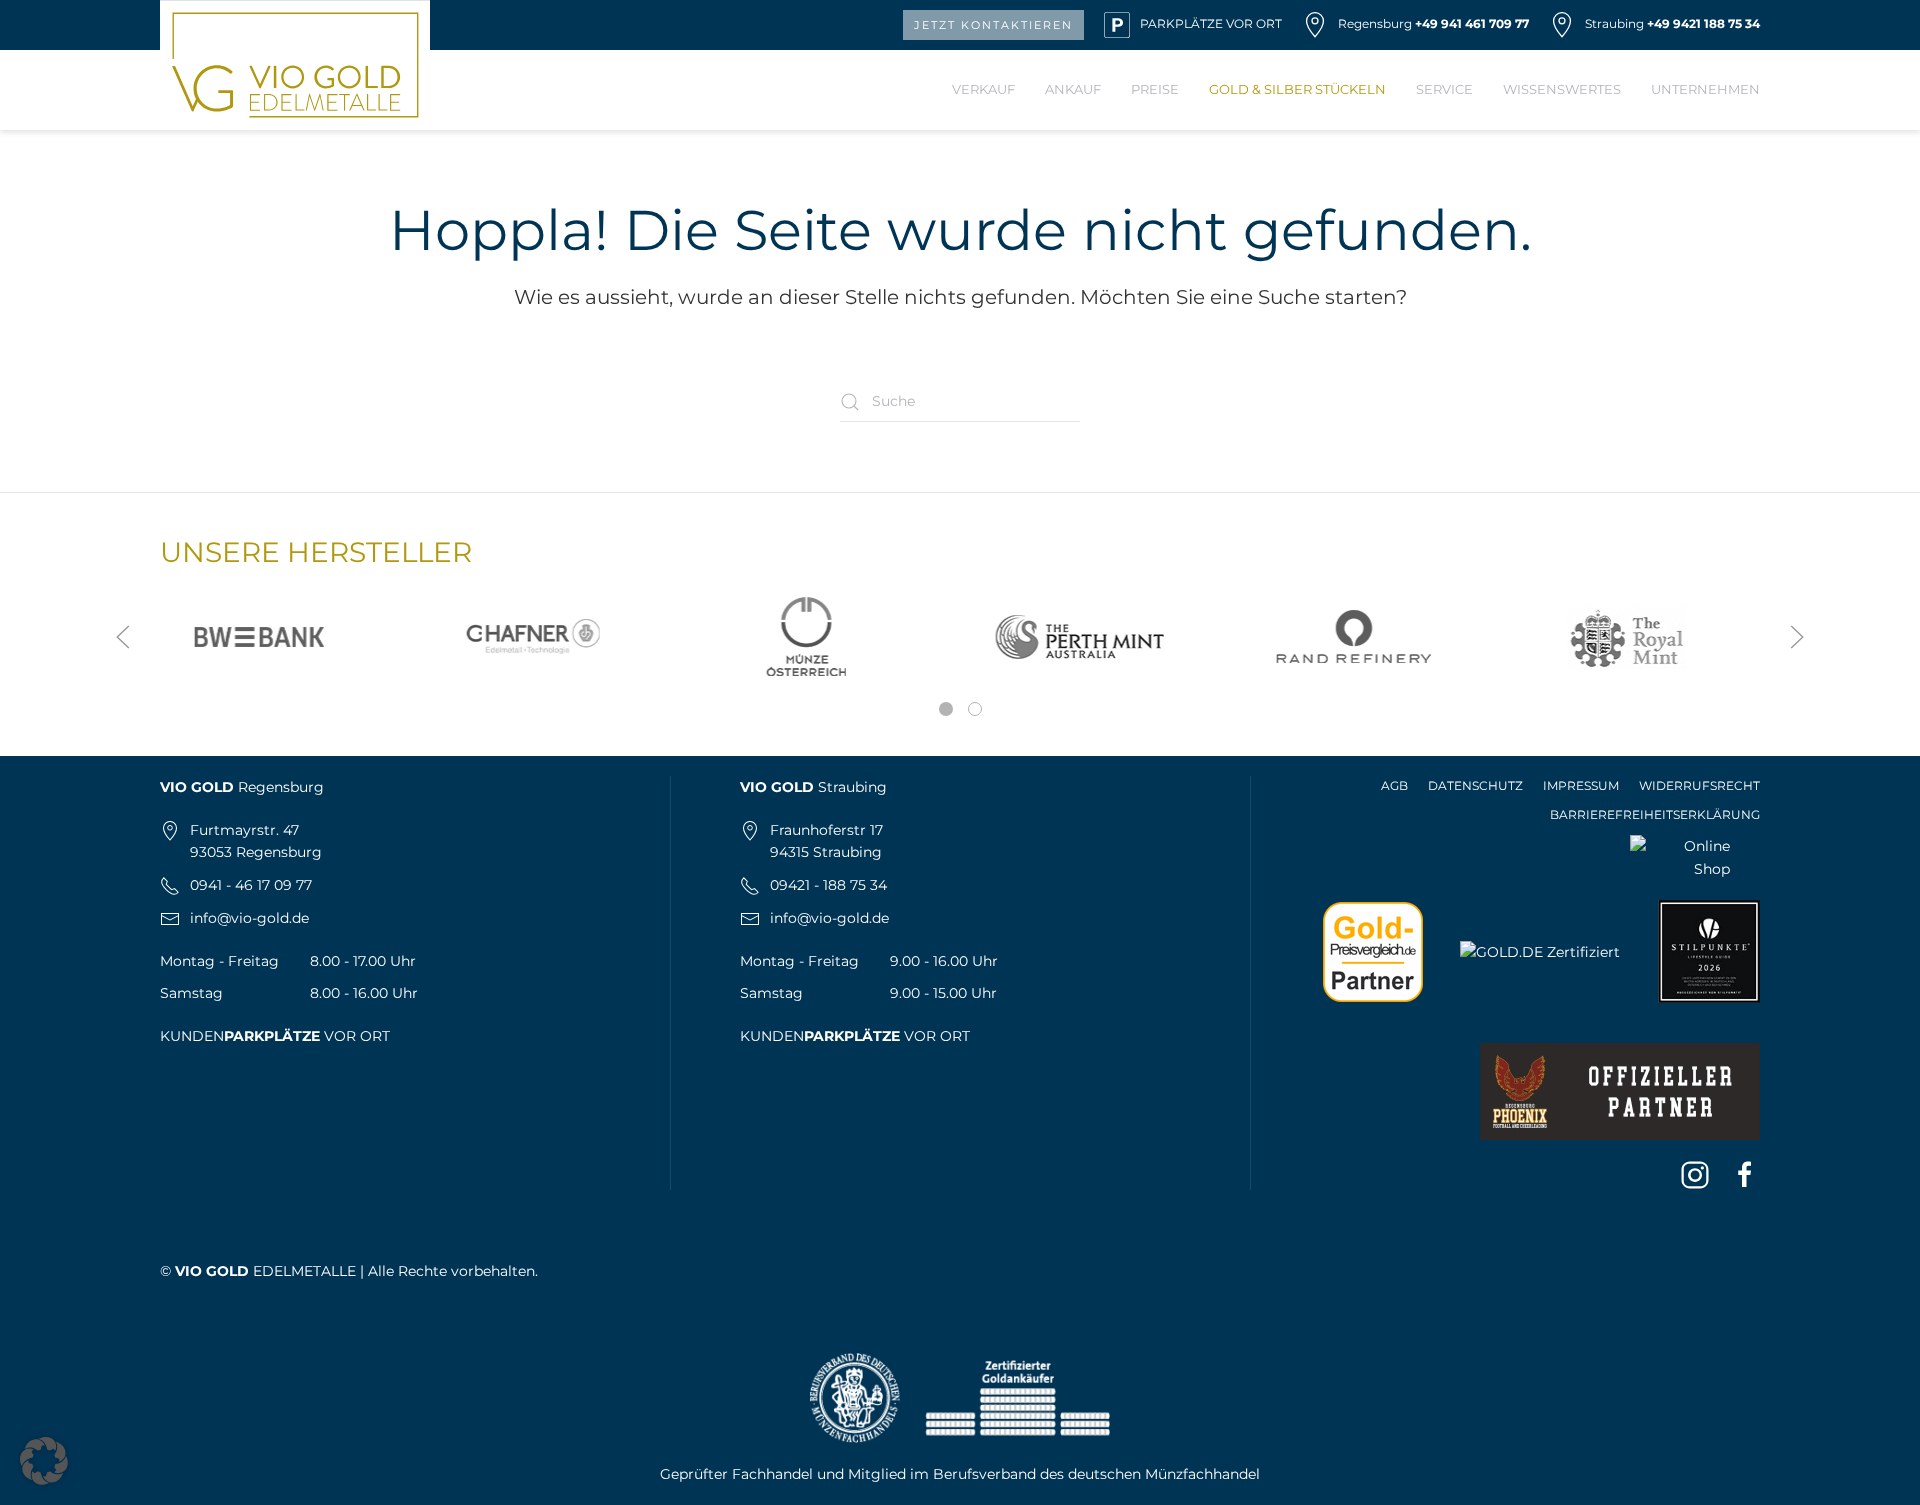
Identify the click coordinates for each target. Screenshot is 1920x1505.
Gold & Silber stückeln (1297, 89)
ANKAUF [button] (1073, 89)
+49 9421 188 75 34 (1703, 23)
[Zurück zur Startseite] (295, 65)
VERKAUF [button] (983, 89)
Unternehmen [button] (1705, 89)
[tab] (946, 709)
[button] (123, 637)
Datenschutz (1475, 785)
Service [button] (1444, 89)
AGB (1394, 785)
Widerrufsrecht (1699, 785)
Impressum (1581, 785)
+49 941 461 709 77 (1472, 23)
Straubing (1614, 23)
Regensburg (1375, 23)
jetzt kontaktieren (993, 25)
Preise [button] (1155, 89)
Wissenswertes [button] (1562, 89)
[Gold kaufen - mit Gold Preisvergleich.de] (1373, 950)
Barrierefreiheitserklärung (1655, 814)
